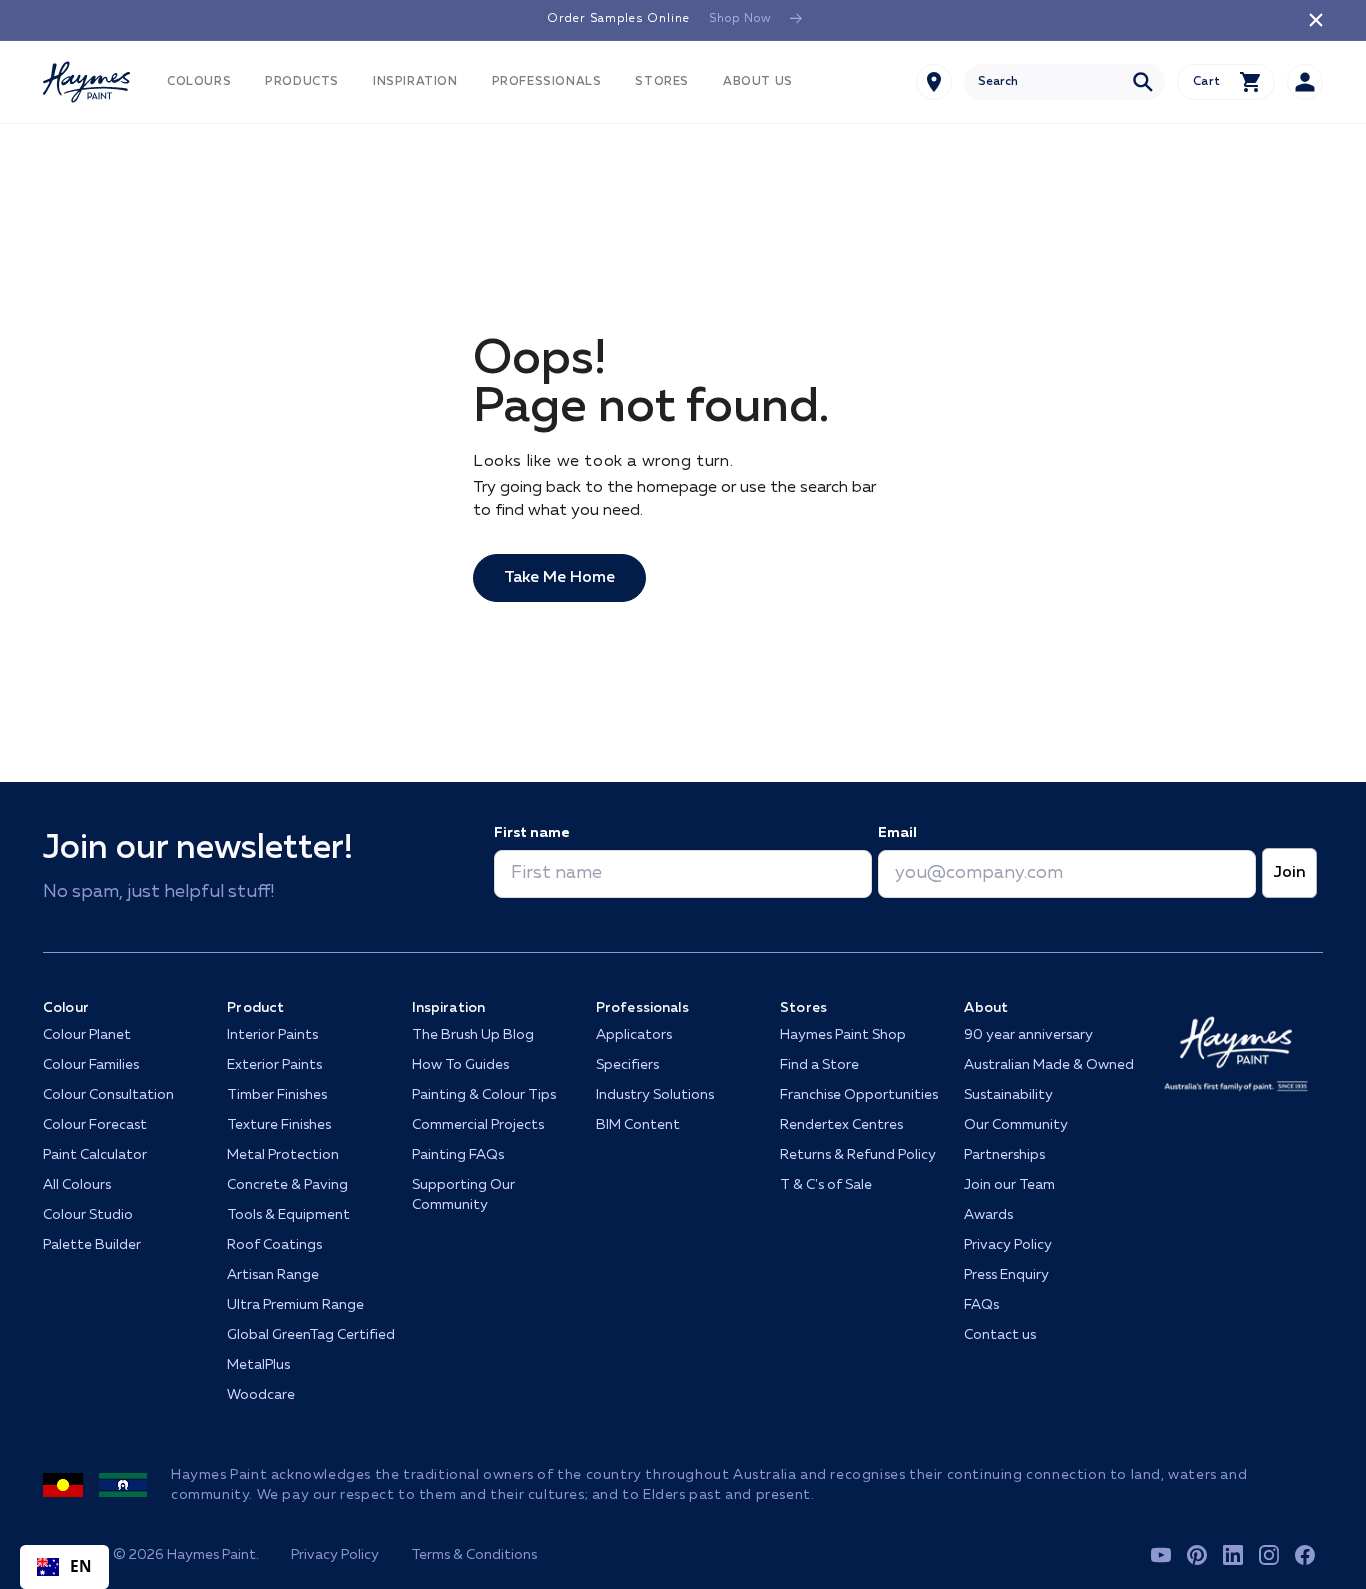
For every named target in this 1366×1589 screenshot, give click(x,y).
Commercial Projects (478, 1125)
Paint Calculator (95, 1155)
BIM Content (638, 1125)
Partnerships (1004, 1155)
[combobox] (1064, 82)
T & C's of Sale (826, 1185)
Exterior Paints (274, 1065)
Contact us (1000, 1335)
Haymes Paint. (213, 1555)
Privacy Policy (1008, 1245)
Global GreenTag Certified (311, 1335)
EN (81, 1566)
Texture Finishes (279, 1125)
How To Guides (460, 1065)
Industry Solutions (655, 1095)
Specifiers (627, 1065)
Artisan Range (273, 1275)
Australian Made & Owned (1049, 1065)
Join (1289, 873)
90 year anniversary (1028, 1035)
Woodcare (261, 1395)
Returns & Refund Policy (858, 1155)
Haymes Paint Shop (843, 1035)
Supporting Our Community (463, 1195)
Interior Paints (272, 1035)
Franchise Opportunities (859, 1095)
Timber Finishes (277, 1095)
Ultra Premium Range (295, 1305)
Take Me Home (559, 578)
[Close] (1316, 20)
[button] (199, 82)
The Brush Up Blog (473, 1035)
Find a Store (819, 1065)
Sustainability (1008, 1095)
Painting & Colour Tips (484, 1095)
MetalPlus (258, 1365)
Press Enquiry (1006, 1275)
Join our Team (1009, 1185)
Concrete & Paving (287, 1185)
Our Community (1016, 1125)
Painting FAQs (458, 1155)
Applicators (634, 1035)
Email (897, 833)
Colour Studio (88, 1215)
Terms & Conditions (474, 1555)
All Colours (77, 1185)
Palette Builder (92, 1245)
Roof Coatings (274, 1245)
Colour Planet (87, 1035)
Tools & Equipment (288, 1215)
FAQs (981, 1305)
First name (531, 833)
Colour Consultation (108, 1095)
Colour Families (91, 1065)
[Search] (1143, 82)
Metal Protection (283, 1155)
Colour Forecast (95, 1125)
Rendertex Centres (841, 1125)
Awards (988, 1215)
